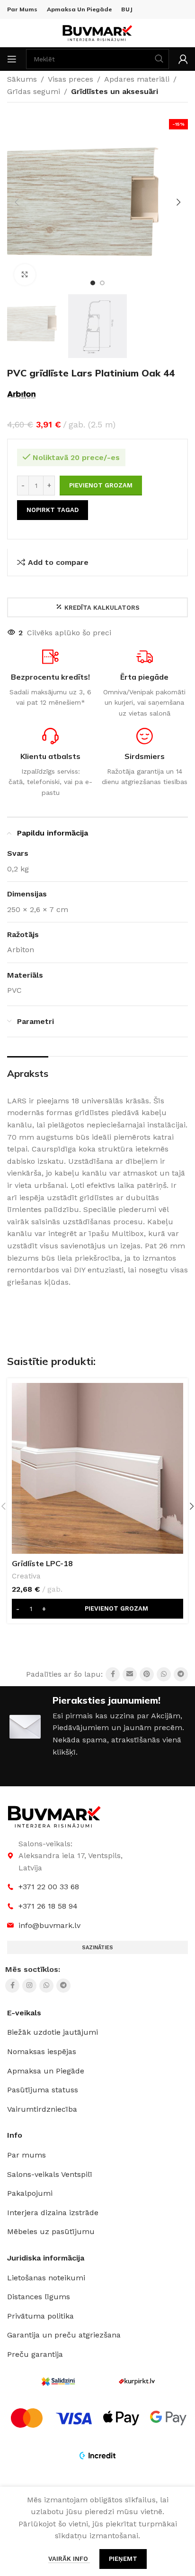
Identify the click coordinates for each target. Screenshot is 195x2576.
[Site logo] (97, 32)
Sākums (22, 79)
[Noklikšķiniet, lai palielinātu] (25, 275)
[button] (17, 202)
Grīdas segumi (34, 91)
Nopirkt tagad (53, 510)
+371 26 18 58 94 (48, 1906)
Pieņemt (123, 2559)
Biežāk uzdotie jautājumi (53, 2032)
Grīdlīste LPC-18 (42, 1563)
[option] (93, 283)
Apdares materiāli (137, 79)
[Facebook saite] (113, 1674)
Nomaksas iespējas (42, 2051)
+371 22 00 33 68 (49, 1887)
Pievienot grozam (101, 485)
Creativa (26, 1576)
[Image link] (54, 1816)
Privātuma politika (40, 2316)
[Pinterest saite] (147, 1674)
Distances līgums (39, 2297)
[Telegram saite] (181, 1674)
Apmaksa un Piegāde (46, 2071)
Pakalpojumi (30, 2193)
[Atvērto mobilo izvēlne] (12, 59)
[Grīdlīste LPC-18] (97, 1468)
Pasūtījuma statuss (43, 2090)
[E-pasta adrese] (130, 1674)
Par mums (27, 2155)
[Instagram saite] (29, 1986)
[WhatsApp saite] (164, 1674)
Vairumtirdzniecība (42, 2109)
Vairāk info (69, 2559)
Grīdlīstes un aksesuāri (115, 91)
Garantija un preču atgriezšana (64, 2335)
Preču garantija (35, 2354)
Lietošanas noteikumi (46, 2278)
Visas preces (71, 79)
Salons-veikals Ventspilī (50, 2174)
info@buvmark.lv (49, 1925)
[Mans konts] (183, 59)
